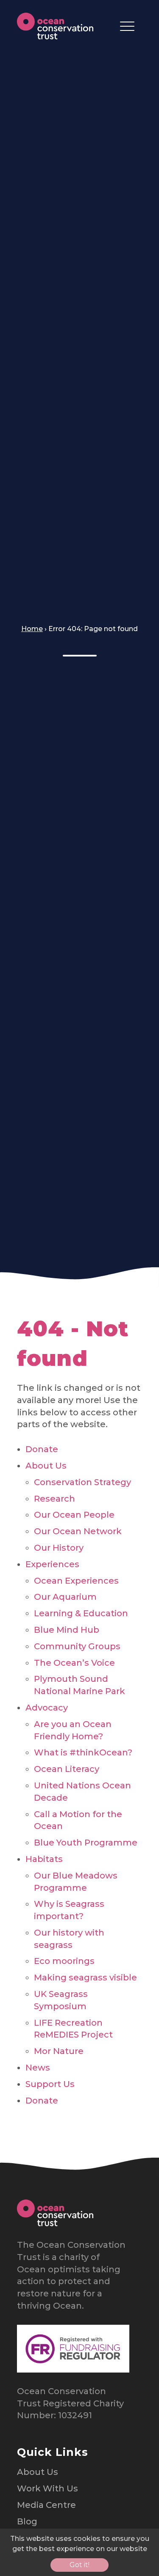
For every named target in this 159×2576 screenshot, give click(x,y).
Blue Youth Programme (86, 1843)
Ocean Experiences (76, 1581)
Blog (27, 2521)
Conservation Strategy (82, 1482)
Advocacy (47, 1708)
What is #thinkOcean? (83, 1752)
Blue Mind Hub (67, 1630)
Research (54, 1499)
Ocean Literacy (67, 1769)
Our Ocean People (74, 1515)
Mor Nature (59, 2051)
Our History (59, 1548)
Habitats (44, 1859)
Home (32, 629)
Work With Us (47, 2488)
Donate (42, 1449)
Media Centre (46, 2505)
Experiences (52, 1564)
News (38, 2068)
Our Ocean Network (78, 1531)
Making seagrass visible (85, 1977)
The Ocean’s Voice (74, 1663)
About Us (46, 1466)
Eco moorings (64, 1961)
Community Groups (77, 1646)
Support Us (50, 2084)
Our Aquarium (65, 1597)
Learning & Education (81, 1613)
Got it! (79, 2565)
